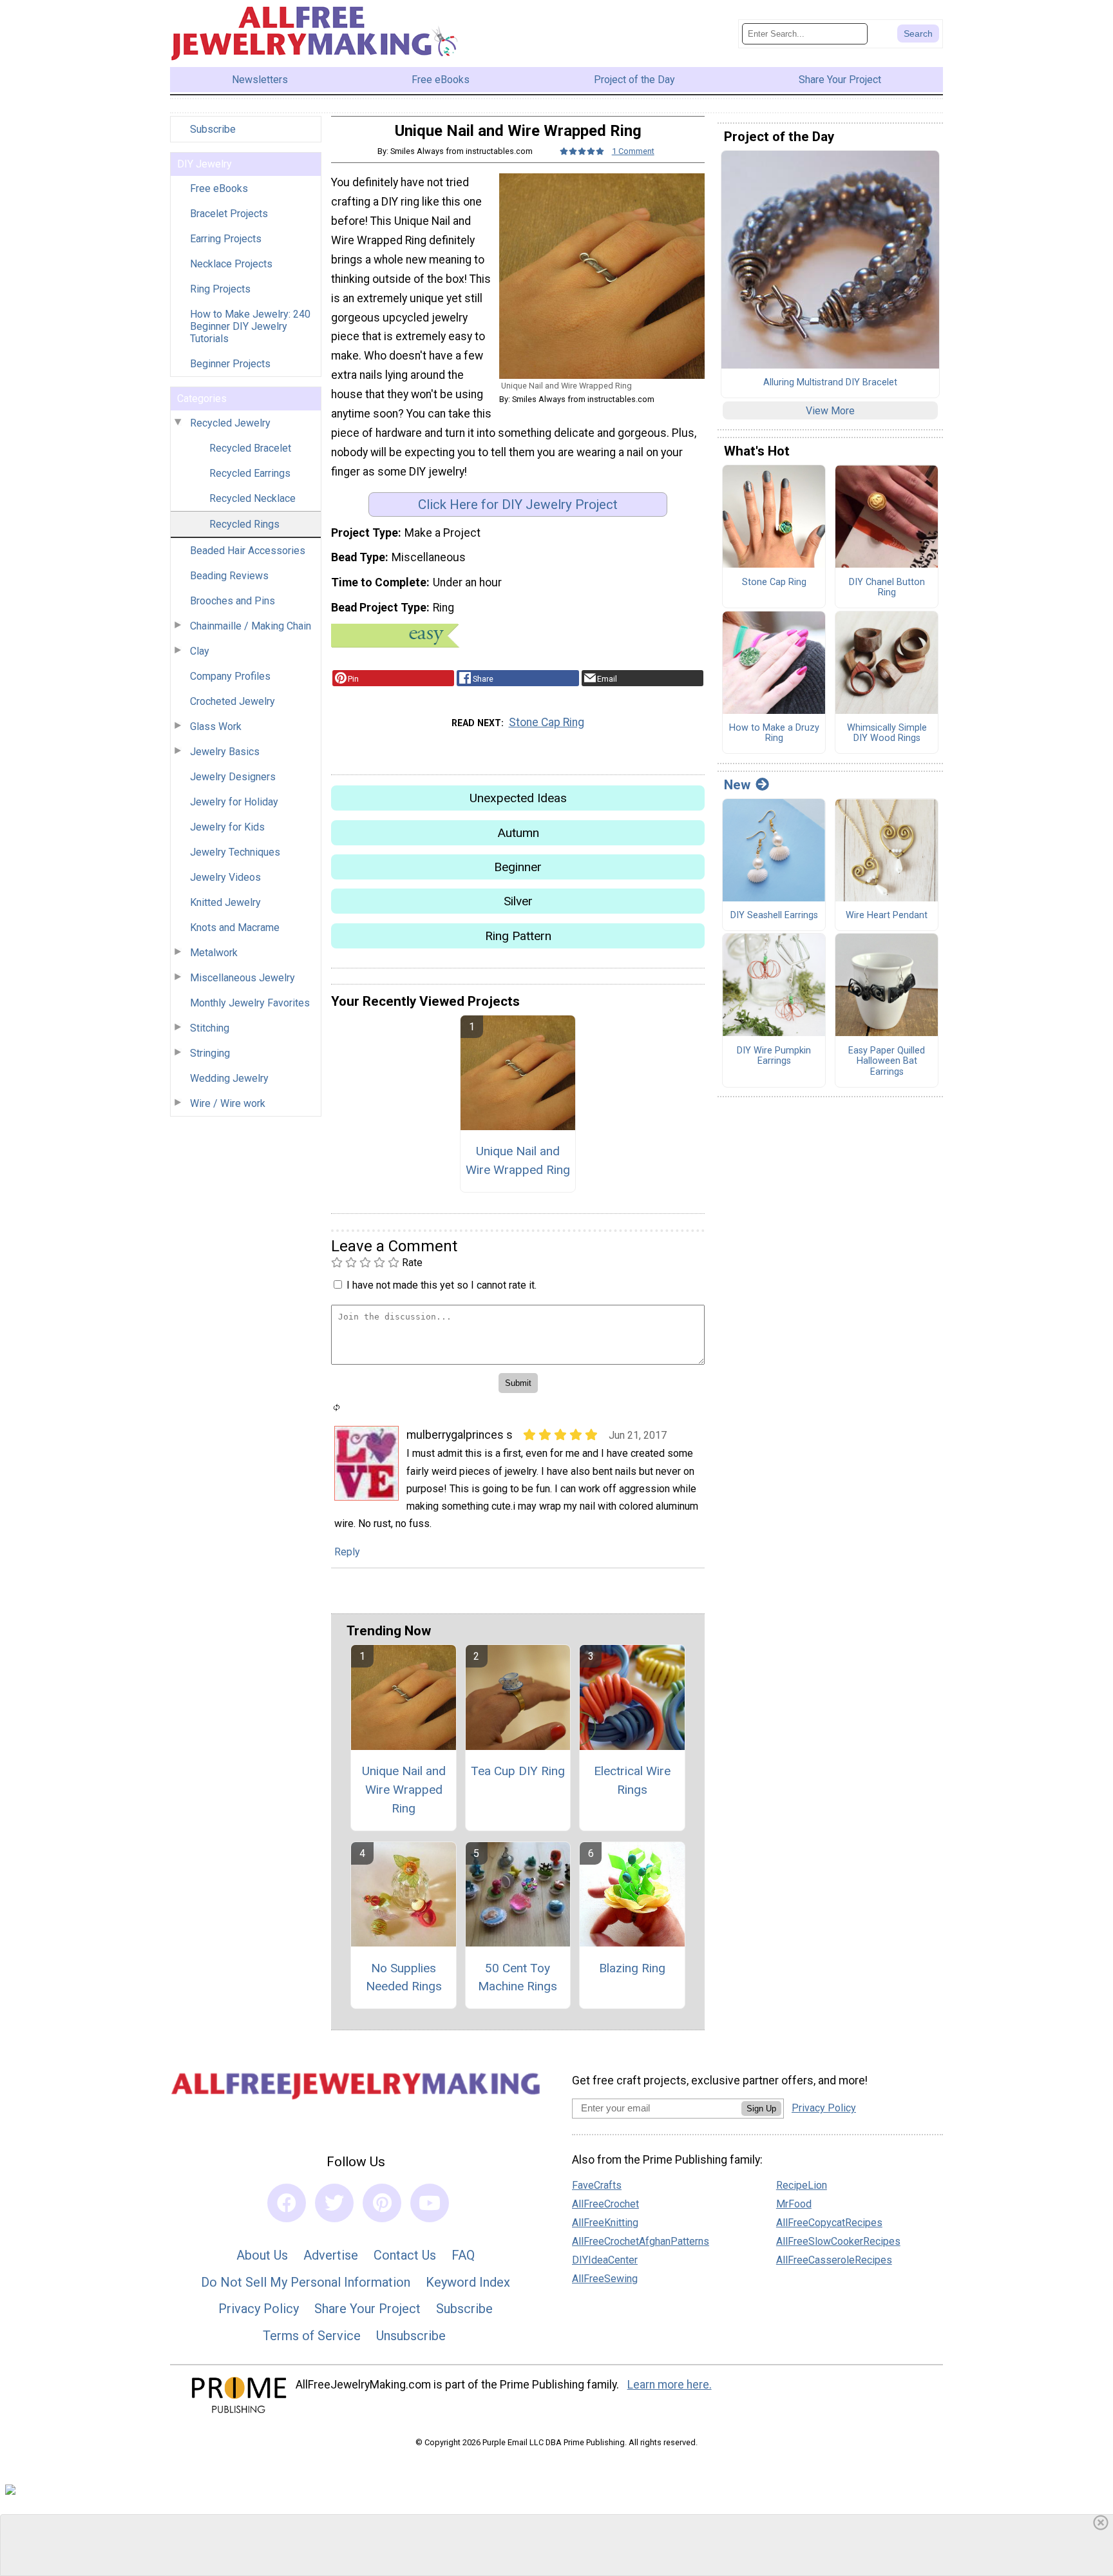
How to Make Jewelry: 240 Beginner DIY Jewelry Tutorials (250, 326)
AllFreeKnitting (605, 2223)
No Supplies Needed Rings (404, 1977)
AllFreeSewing (605, 2279)
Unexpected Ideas (518, 798)
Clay (200, 651)
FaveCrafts (597, 2185)
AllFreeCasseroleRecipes (834, 2260)
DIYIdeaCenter (605, 2260)
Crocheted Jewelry (233, 701)
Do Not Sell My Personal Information (306, 2282)
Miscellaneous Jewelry (243, 978)
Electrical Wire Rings (632, 1780)
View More (830, 411)
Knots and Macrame (235, 928)
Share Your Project (367, 2309)
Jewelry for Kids (227, 827)
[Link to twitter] (334, 2203)
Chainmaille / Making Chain (251, 626)
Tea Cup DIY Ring (518, 1771)
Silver (518, 901)
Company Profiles (230, 676)
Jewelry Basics (225, 752)
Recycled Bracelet (250, 448)
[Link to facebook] (287, 2203)
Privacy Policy (259, 2309)
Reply (347, 1552)
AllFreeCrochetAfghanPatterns (641, 2241)
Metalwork (214, 953)
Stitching (210, 1028)
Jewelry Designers (233, 777)
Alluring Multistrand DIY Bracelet (830, 383)
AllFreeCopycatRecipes (829, 2223)
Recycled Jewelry (230, 423)
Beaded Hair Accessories (248, 551)
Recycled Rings (244, 524)
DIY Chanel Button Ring (887, 588)
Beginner (518, 867)
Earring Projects (226, 239)
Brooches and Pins (233, 601)
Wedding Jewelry (229, 1078)
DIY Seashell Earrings (774, 916)
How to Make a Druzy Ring (774, 734)
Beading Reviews (229, 576)
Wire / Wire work (228, 1103)
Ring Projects (220, 289)
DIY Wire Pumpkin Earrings (774, 1056)
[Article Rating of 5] (582, 151)
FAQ (463, 2255)
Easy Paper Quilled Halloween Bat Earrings (887, 1062)
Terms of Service (312, 2336)
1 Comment (633, 151)
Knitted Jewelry (225, 902)
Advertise (331, 2255)
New (737, 785)
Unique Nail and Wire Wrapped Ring (518, 1160)
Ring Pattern (518, 936)
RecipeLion (802, 2185)
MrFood (794, 2204)
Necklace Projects (231, 264)
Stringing (210, 1053)
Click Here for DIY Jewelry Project (518, 505)
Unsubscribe (411, 2336)
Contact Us (405, 2255)
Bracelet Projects (229, 214)
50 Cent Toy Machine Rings (518, 1977)
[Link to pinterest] (382, 2203)
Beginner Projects (230, 364)
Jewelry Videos (225, 877)
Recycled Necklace (252, 498)
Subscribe (213, 129)
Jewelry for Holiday (234, 802)
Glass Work (216, 726)
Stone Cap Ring (547, 722)
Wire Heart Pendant (887, 916)
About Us (262, 2255)
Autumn (518, 833)
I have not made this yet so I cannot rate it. (442, 1285)
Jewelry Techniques (235, 852)
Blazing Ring (632, 1968)
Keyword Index (468, 2282)
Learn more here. (670, 2385)
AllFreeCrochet (605, 2204)
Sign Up (761, 2109)
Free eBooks (219, 188)
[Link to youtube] (430, 2203)
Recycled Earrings (250, 473)
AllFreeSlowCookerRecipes (838, 2241)
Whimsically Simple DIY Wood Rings (887, 734)
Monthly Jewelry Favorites (250, 1003)
